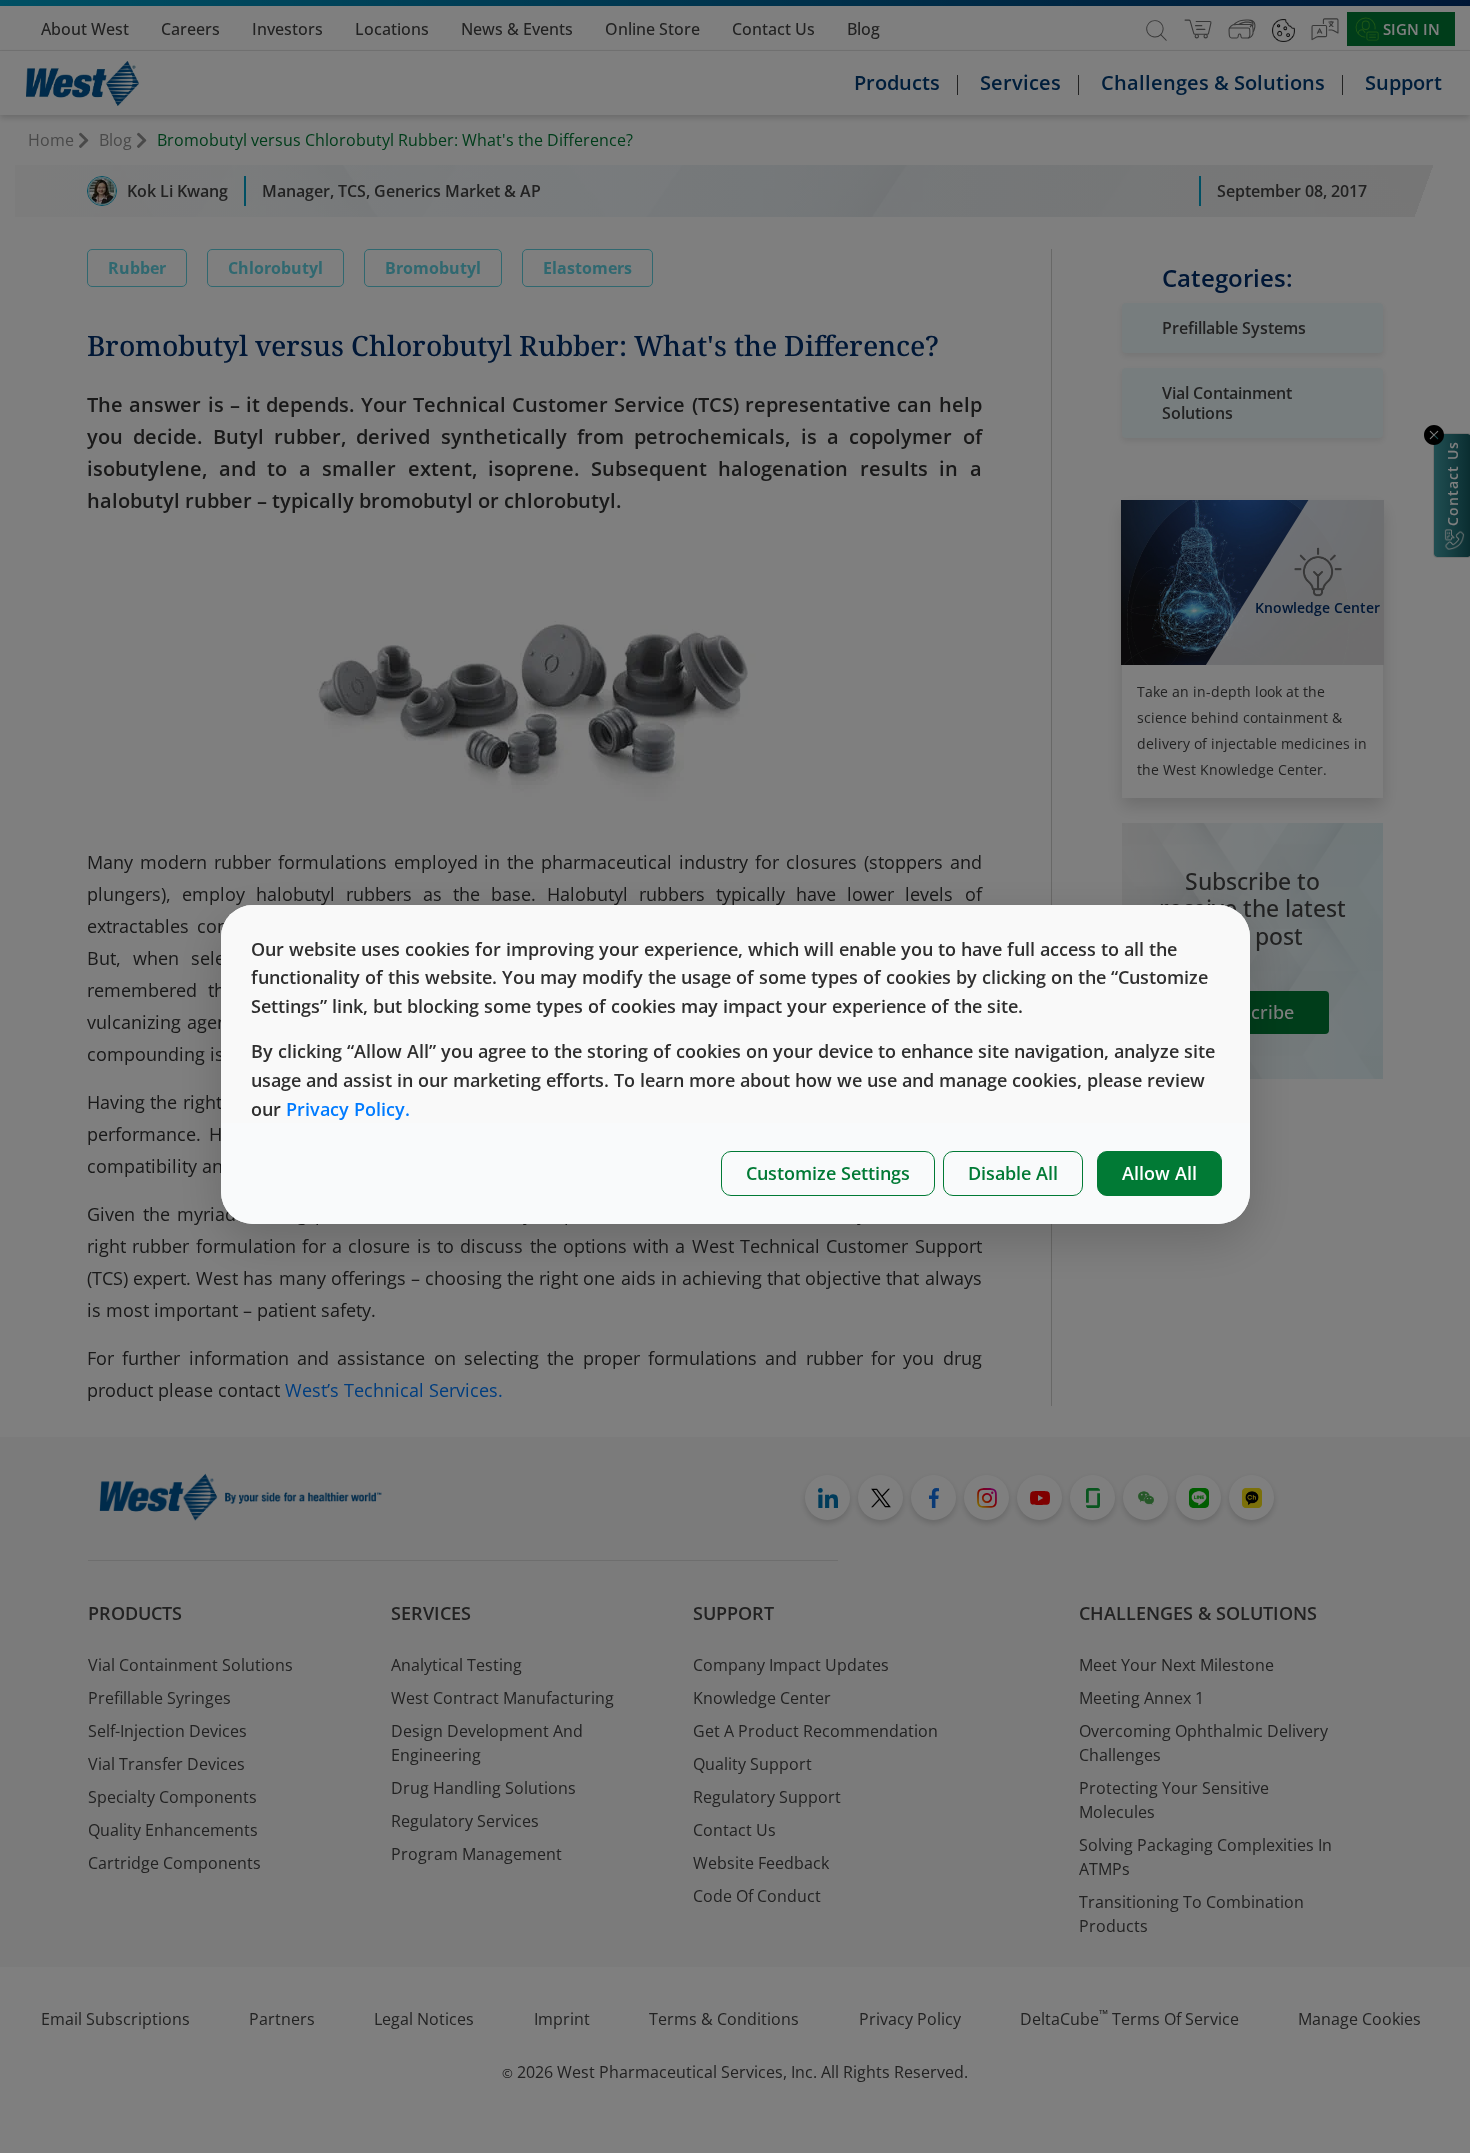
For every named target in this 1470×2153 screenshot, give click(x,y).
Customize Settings (828, 1173)
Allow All (1159, 1173)
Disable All (1013, 1173)
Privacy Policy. (348, 1109)
